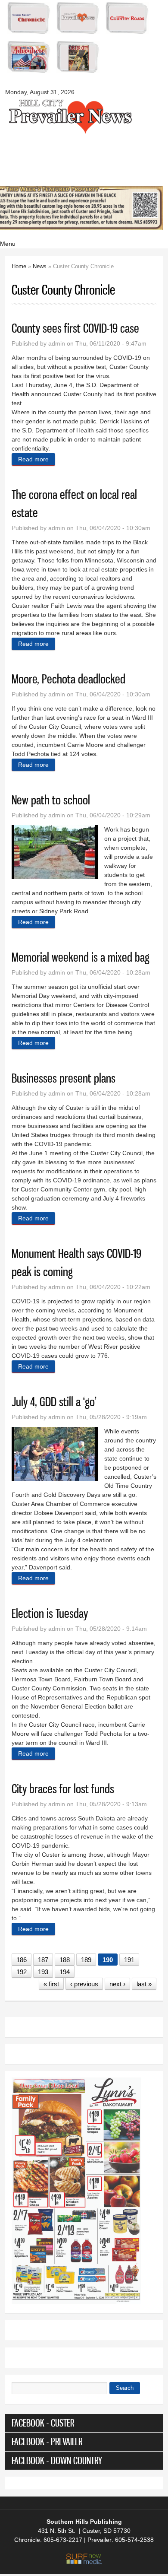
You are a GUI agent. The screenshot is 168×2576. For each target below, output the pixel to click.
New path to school (51, 800)
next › (117, 1984)
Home (19, 266)
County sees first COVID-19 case (75, 328)
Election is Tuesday (50, 1613)
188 (65, 1960)
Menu (8, 244)
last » (144, 1984)
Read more (37, 459)
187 (43, 1960)
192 (22, 1972)
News (40, 266)
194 (65, 1972)
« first (51, 1984)
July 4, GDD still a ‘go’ (54, 1402)
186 (22, 1960)
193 (43, 1972)
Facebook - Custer (43, 2423)
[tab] (84, 2423)
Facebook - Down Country (57, 2460)
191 (129, 1960)
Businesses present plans (64, 1078)
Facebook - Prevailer (47, 2441)
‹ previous (84, 1984)
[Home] (70, 133)
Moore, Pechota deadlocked (68, 679)
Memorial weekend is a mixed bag (81, 957)
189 (86, 1960)
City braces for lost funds (63, 1789)
